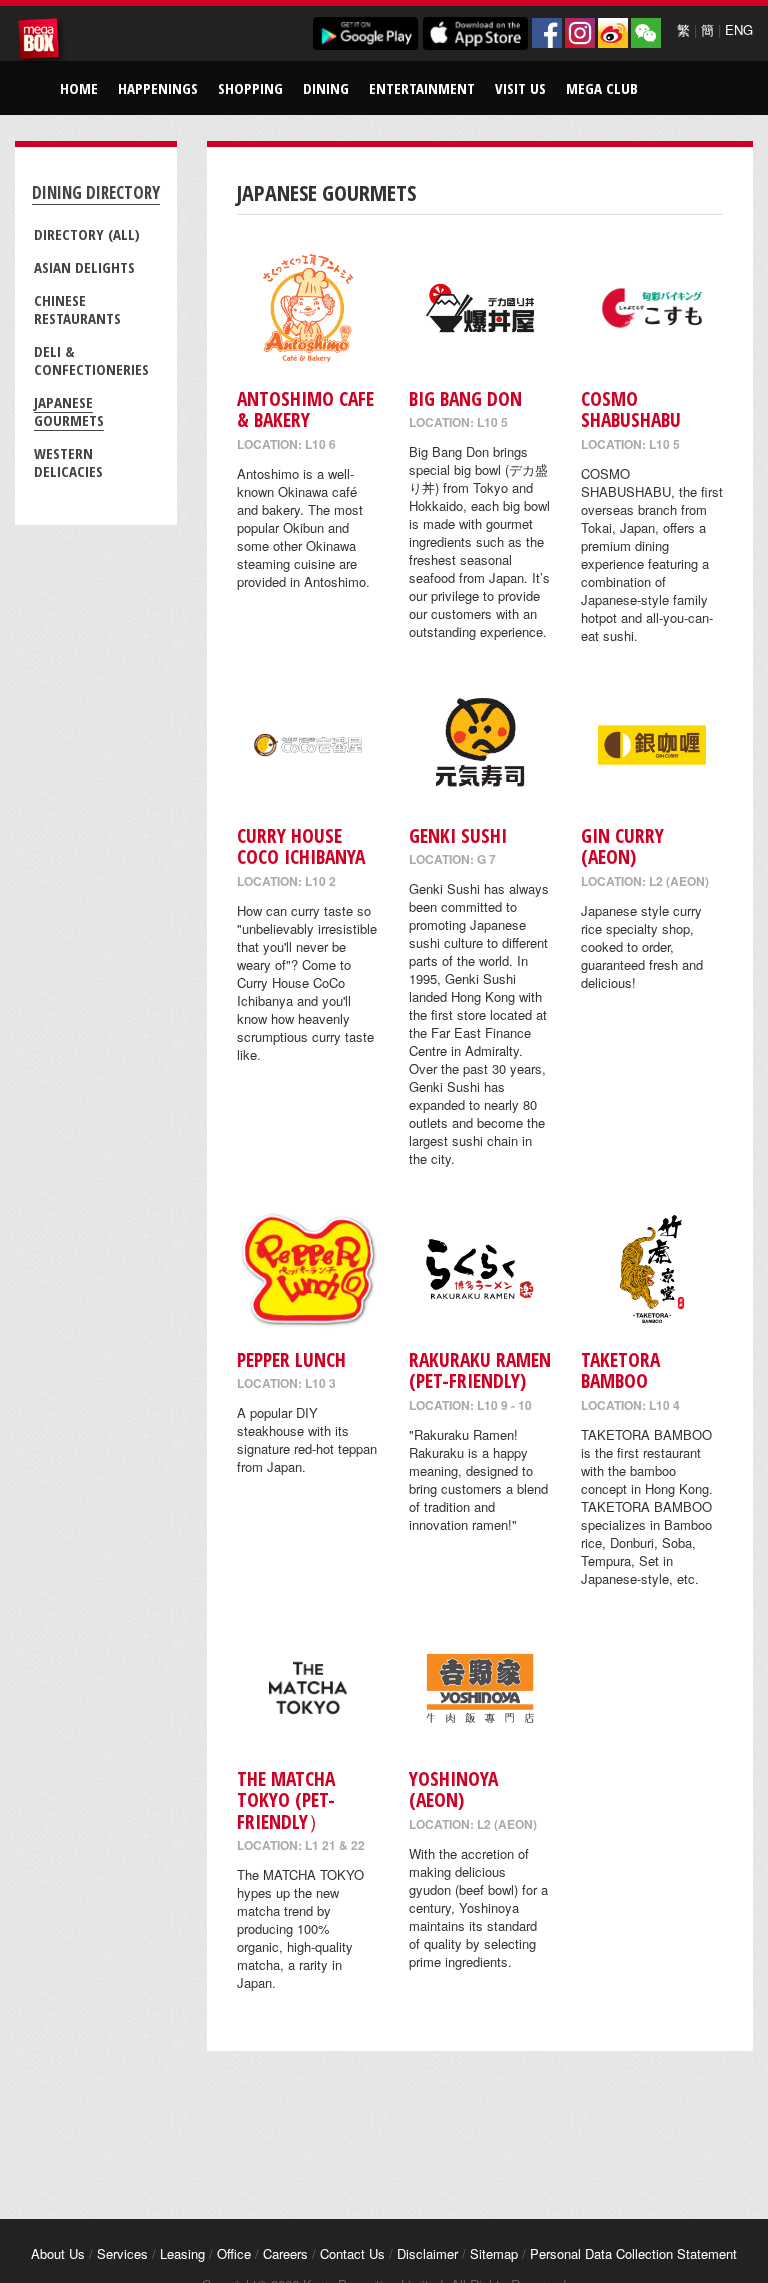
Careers (285, 2253)
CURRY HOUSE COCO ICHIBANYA (301, 846)
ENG (739, 29)
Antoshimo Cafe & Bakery (305, 409)
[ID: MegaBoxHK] (646, 33)
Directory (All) (87, 234)
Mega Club (602, 88)
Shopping (250, 88)
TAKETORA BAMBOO (620, 1370)
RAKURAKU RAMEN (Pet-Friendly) (480, 1370)
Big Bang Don (465, 398)
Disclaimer (427, 2253)
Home (79, 88)
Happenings (158, 88)
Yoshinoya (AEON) (453, 1789)
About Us (58, 2253)
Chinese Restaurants (77, 309)
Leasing (182, 2253)
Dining (326, 88)
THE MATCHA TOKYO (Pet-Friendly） (286, 1800)
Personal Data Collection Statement (633, 2253)
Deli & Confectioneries (91, 360)
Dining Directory (96, 192)
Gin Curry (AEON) (622, 846)
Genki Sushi (458, 835)
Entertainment (422, 88)
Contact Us (352, 2253)
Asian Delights (84, 267)
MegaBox (42, 42)
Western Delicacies (68, 462)
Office (234, 2253)
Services (122, 2253)
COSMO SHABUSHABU (631, 409)
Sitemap (494, 2253)
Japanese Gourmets (69, 411)
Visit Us (520, 88)
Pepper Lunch (291, 1359)
